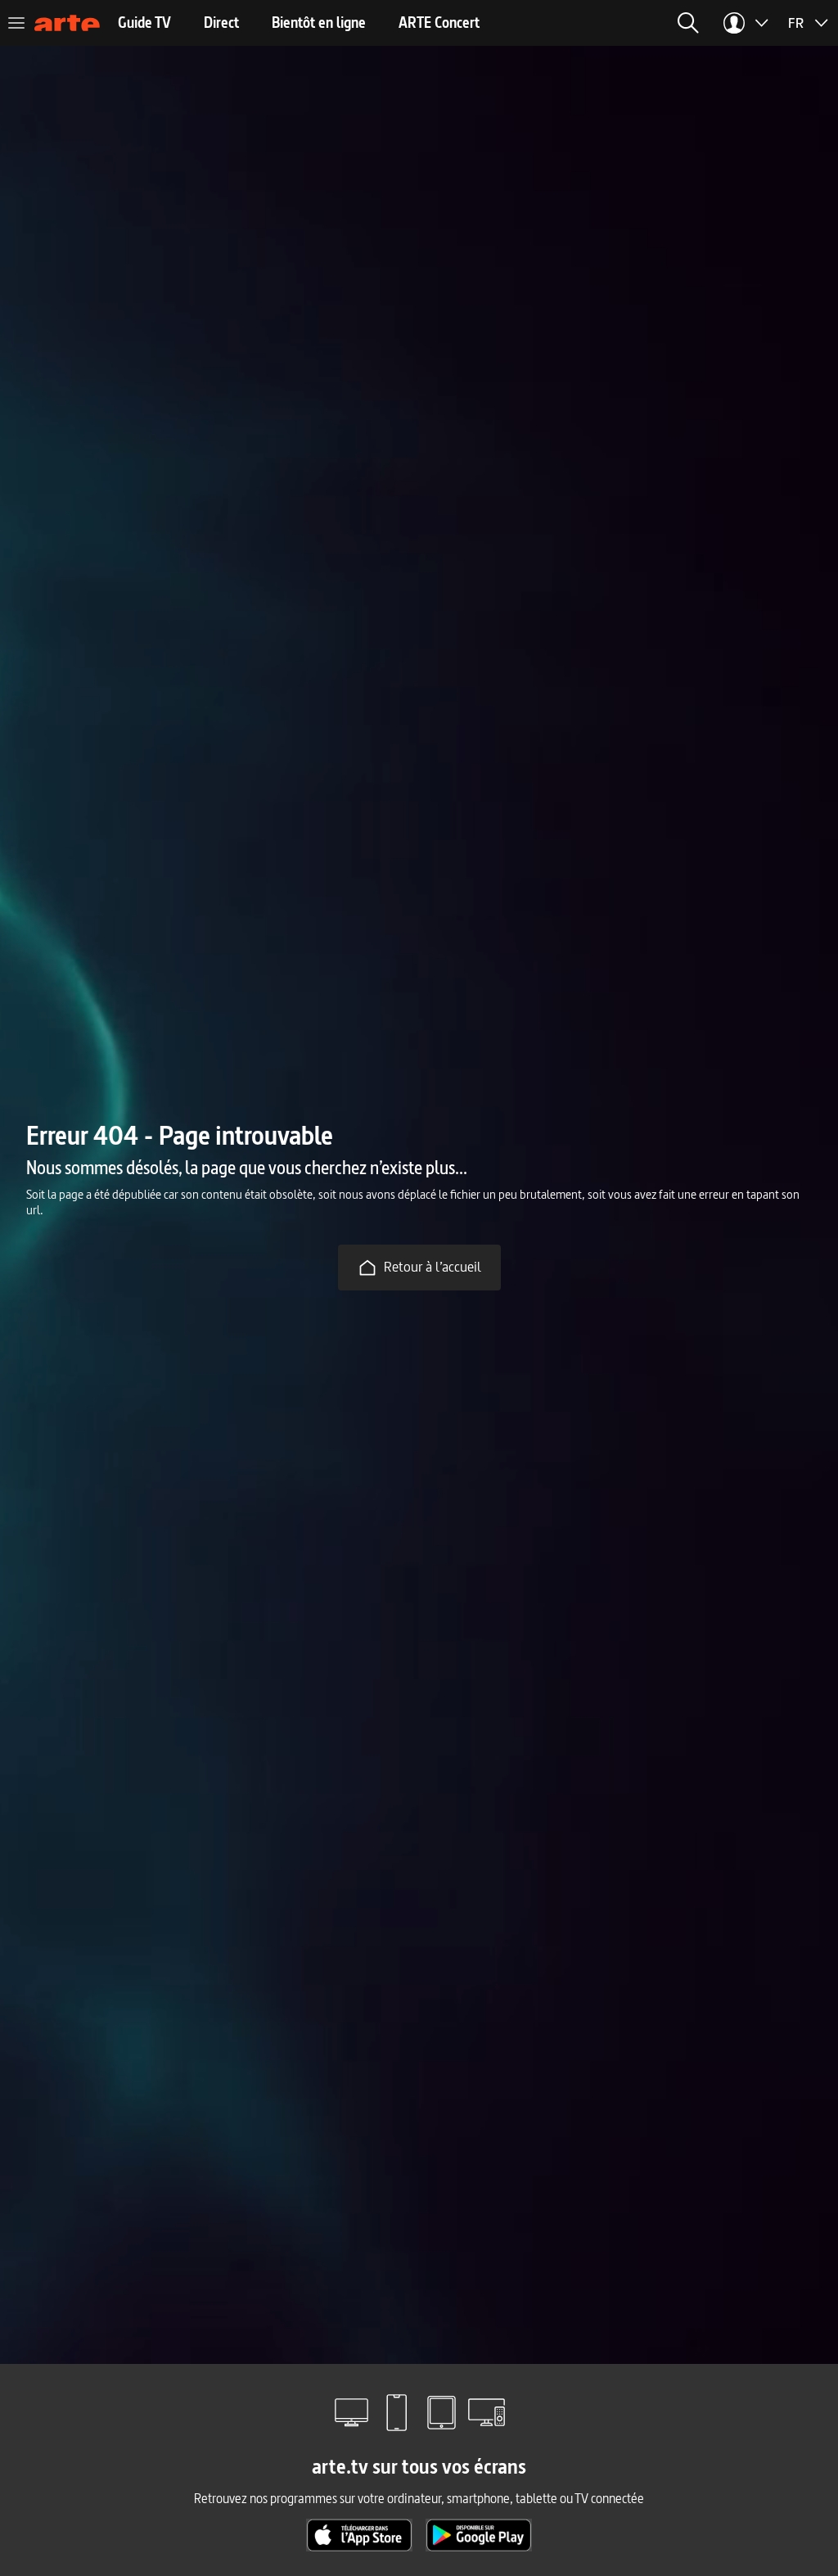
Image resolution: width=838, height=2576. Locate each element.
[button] (688, 23)
